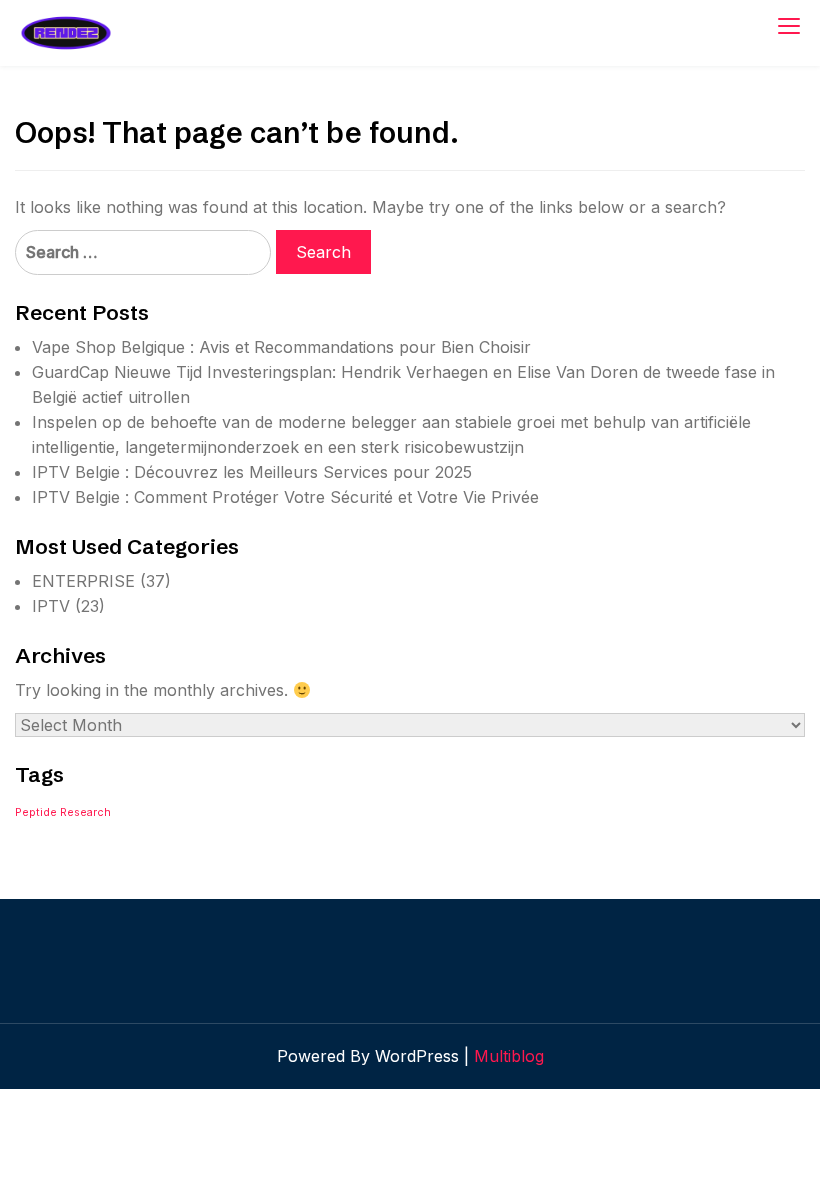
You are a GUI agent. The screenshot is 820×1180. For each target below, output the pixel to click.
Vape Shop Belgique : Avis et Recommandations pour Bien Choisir (281, 347)
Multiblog (509, 1056)
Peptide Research (63, 812)
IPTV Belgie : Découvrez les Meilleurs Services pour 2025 (252, 472)
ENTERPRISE (83, 581)
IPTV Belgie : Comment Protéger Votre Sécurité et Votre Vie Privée (285, 497)
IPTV (51, 606)
